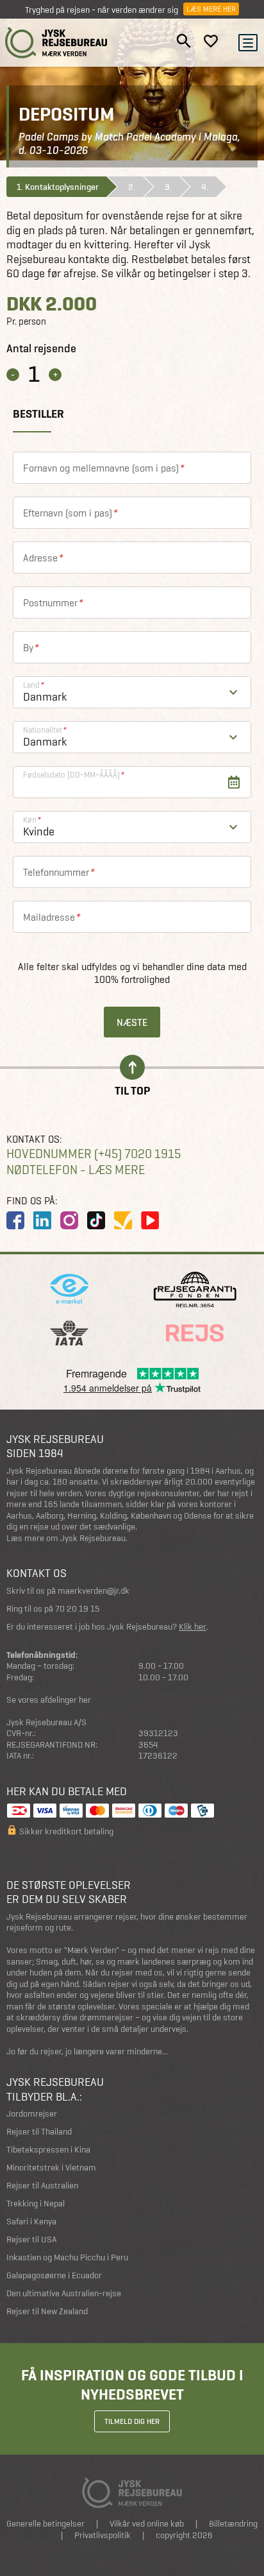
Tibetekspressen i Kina (48, 2150)
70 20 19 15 (77, 1609)
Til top (132, 1090)
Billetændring (233, 2524)
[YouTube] (150, 1220)
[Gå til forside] (56, 43)
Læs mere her (211, 9)
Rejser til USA (31, 2239)
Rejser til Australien (42, 2186)
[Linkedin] (42, 1220)
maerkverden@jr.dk (94, 1591)
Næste (132, 1022)
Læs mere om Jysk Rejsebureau (66, 1538)
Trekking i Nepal (36, 2204)
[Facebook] (15, 1220)
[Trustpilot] (123, 1220)
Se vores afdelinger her (49, 1700)
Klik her (193, 1627)
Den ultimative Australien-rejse (64, 2293)
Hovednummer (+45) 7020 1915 (94, 1154)
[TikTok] (96, 1220)
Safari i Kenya (31, 2222)
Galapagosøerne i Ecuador (54, 2275)
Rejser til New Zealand (47, 2311)
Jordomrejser (32, 2114)
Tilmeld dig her (132, 2421)
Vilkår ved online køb (147, 2524)
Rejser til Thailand (39, 2132)
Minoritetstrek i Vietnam (51, 2168)
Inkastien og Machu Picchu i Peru (67, 2257)
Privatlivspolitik (103, 2535)
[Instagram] (69, 1220)
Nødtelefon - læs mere (76, 1170)
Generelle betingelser (45, 2524)
